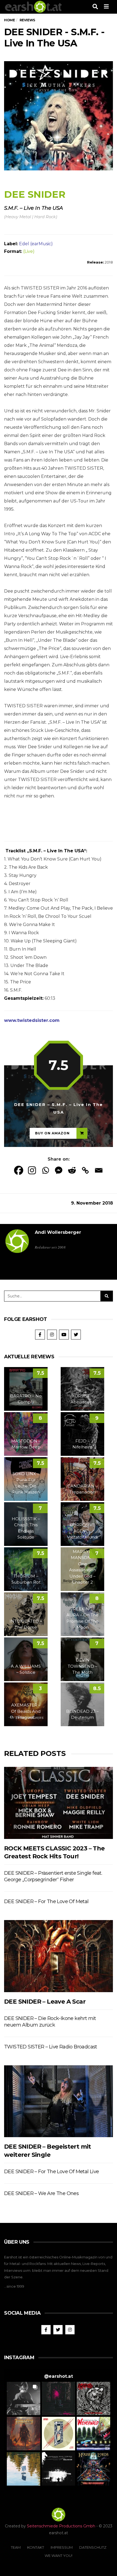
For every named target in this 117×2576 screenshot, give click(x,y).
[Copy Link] (85, 1170)
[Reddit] (72, 1170)
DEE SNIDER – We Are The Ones (41, 2193)
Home (9, 20)
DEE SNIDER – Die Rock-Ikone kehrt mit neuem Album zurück (50, 2022)
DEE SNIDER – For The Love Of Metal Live (52, 2172)
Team (16, 2547)
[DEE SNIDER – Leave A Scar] (59, 1956)
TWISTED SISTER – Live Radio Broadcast (51, 2047)
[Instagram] (32, 1170)
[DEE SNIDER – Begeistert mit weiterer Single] (59, 2101)
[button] (24, 2399)
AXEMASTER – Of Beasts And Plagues (26, 1711)
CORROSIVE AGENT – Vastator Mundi (82, 1531)
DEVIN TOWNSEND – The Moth (83, 1666)
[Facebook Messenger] (59, 1170)
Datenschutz (93, 2547)
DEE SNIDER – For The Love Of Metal (46, 1901)
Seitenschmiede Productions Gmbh (61, 2526)
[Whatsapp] (45, 1170)
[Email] (99, 1170)
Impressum (62, 2547)
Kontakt (36, 2547)
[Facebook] (19, 1170)
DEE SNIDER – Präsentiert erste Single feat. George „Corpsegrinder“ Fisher (53, 1876)
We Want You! (59, 2556)
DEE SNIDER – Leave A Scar (45, 2002)
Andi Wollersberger (58, 1232)
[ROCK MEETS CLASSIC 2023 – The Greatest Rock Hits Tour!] (59, 1803)
